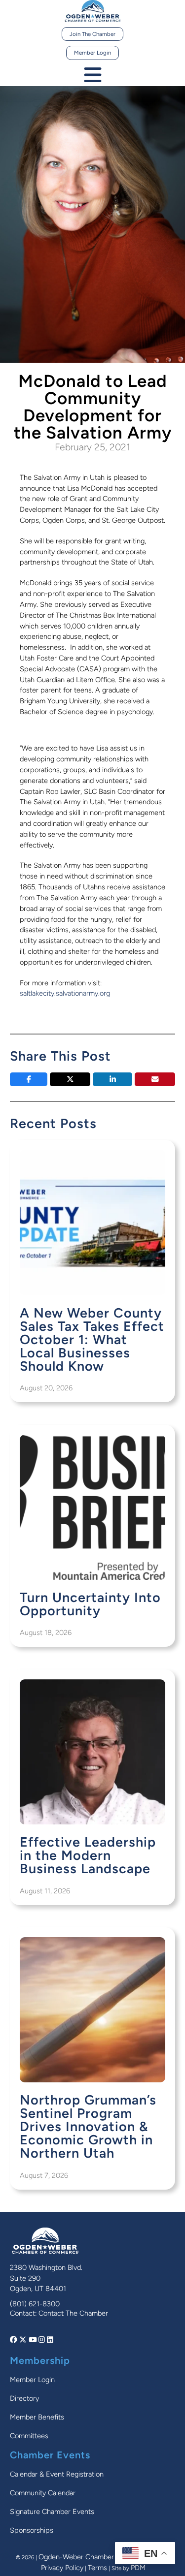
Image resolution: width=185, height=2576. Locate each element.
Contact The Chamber (73, 2313)
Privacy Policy (62, 2568)
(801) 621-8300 (35, 2304)
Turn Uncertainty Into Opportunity (90, 1604)
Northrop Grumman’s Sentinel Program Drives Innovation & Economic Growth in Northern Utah (88, 2126)
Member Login (92, 53)
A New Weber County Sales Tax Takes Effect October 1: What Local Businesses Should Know (92, 1339)
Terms (97, 2568)
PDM (138, 2568)
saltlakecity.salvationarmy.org (65, 993)
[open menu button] (93, 76)
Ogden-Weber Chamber (76, 2557)
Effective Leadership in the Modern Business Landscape (88, 1855)
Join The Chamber (92, 34)
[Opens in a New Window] (15, 2340)
